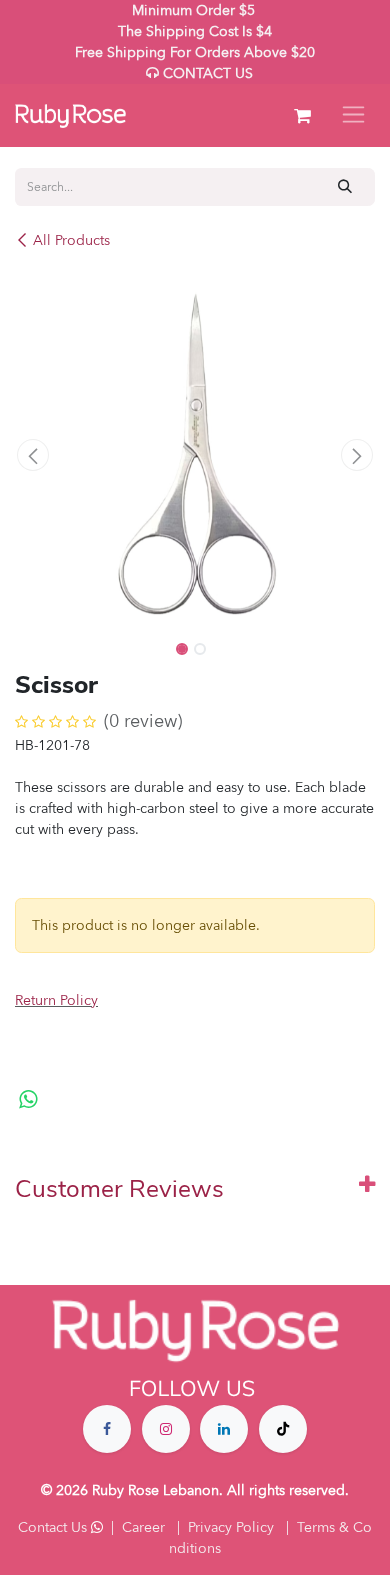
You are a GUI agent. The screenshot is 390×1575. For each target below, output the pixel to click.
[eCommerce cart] (302, 116)
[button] (33, 455)
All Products (71, 240)
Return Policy (56, 1000)
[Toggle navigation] (353, 115)
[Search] (345, 186)
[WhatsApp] (28, 1100)
